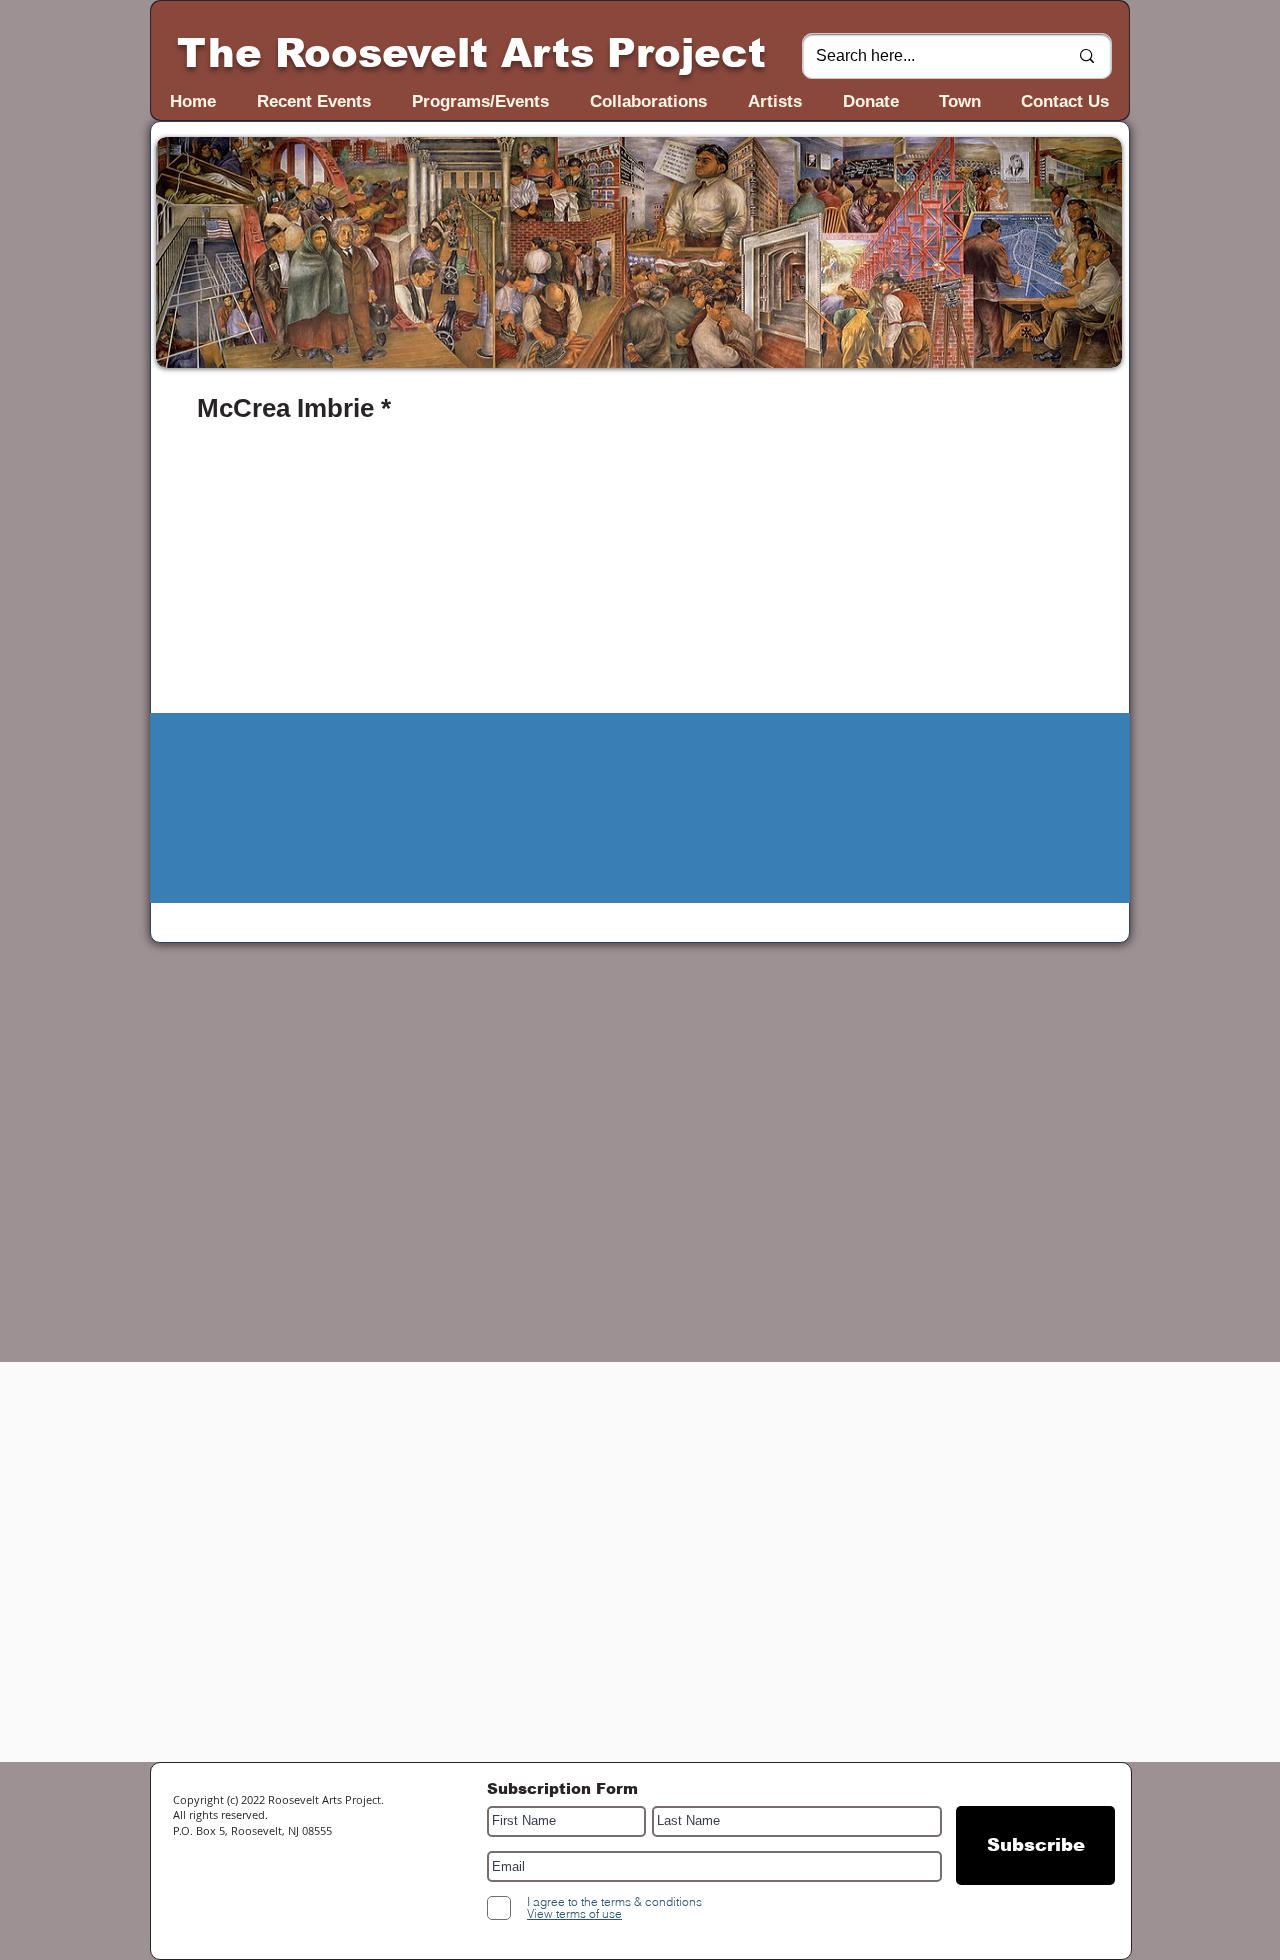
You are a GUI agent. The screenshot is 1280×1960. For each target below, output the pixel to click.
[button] (639, 252)
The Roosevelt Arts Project (471, 53)
